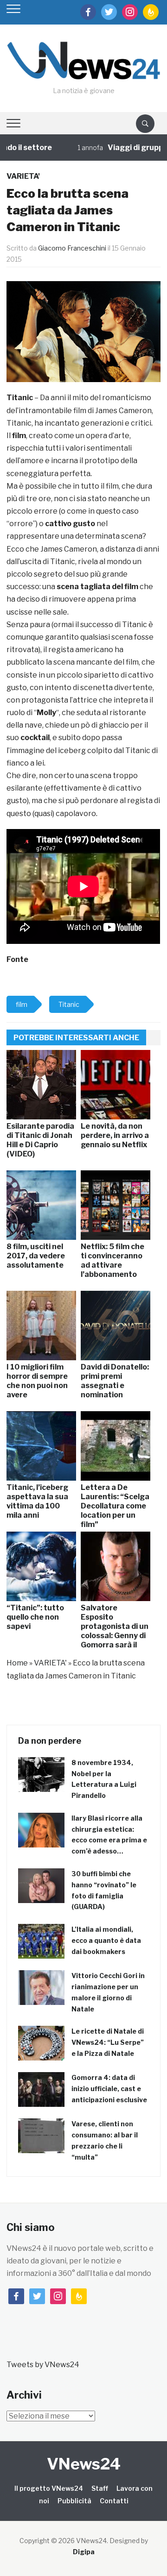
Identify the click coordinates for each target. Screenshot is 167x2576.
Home (17, 1663)
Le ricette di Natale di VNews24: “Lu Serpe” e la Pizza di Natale (108, 2042)
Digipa (84, 2552)
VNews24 (84, 2464)
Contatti (114, 2501)
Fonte (17, 959)
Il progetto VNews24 (49, 2488)
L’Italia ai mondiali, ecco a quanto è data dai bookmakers (106, 1940)
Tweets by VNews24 (43, 2365)
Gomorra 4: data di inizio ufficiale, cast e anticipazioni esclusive (109, 2089)
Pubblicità (74, 2501)
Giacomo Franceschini (72, 248)
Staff (100, 2488)
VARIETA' (23, 176)
